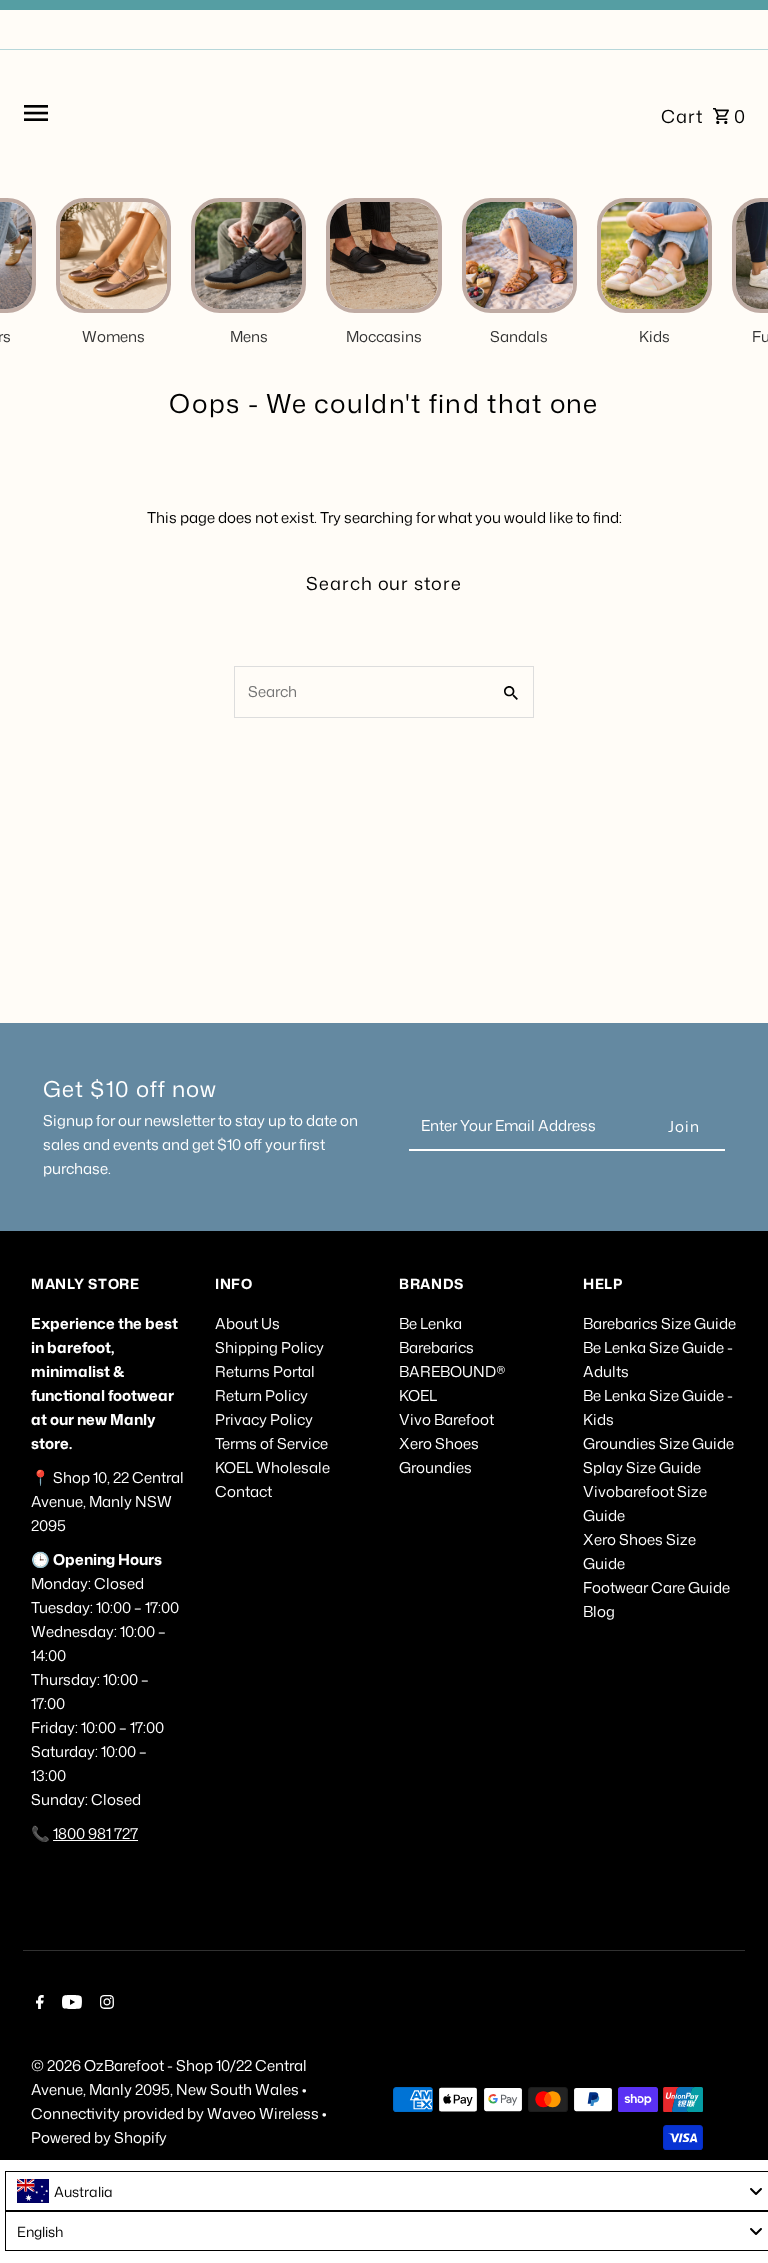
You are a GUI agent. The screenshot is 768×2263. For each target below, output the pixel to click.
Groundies (435, 1467)
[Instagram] (104, 2004)
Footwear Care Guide (656, 1587)
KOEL (418, 1395)
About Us (247, 1323)
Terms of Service (271, 1443)
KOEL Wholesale (272, 1467)
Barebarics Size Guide (659, 1323)
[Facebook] (37, 2004)
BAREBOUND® (452, 1371)
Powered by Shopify (99, 2137)
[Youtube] (69, 2004)
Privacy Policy (264, 1419)
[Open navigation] (166, 113)
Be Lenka (430, 1323)
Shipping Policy (269, 1347)
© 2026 (57, 2065)
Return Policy (261, 1395)
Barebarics (436, 1347)
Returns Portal (265, 1371)
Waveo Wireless (264, 2113)
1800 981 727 (95, 1833)
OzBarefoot (124, 2065)
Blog (599, 1611)
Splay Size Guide (642, 1467)
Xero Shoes (439, 1443)
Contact (243, 1491)
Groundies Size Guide (658, 1443)
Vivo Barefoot (446, 1419)
